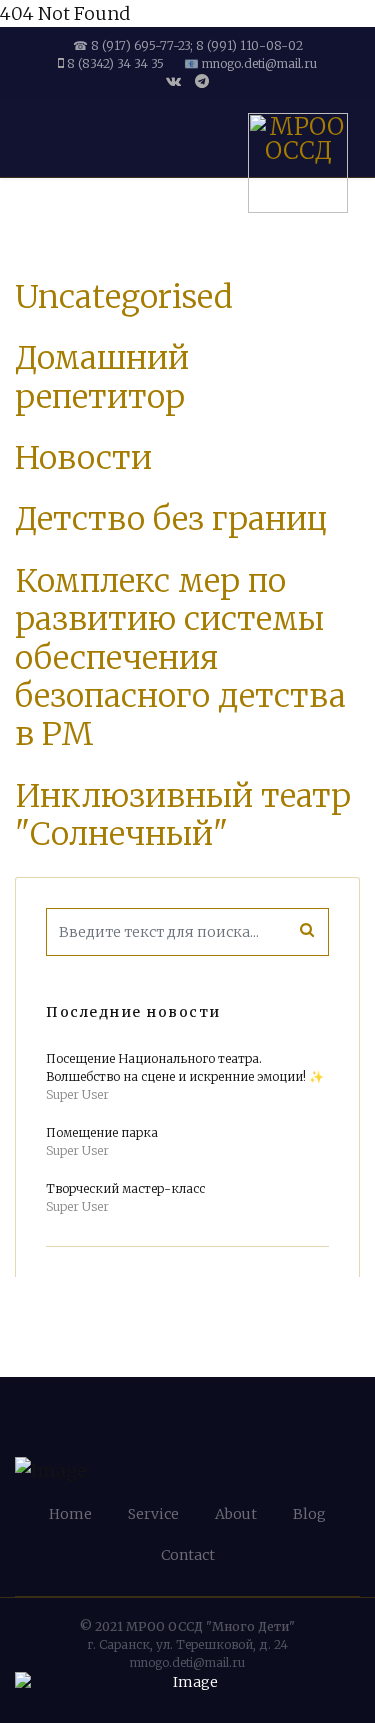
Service (153, 1514)
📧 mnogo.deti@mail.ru (250, 63)
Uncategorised (124, 297)
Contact (188, 1555)
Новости (83, 458)
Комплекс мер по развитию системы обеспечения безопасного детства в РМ (180, 658)
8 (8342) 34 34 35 (115, 63)
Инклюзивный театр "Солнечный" (183, 815)
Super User (77, 1094)
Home (70, 1514)
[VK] (173, 81)
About (236, 1514)
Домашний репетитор (102, 377)
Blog (309, 1514)
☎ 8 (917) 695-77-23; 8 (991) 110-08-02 (188, 45)
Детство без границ (171, 519)
